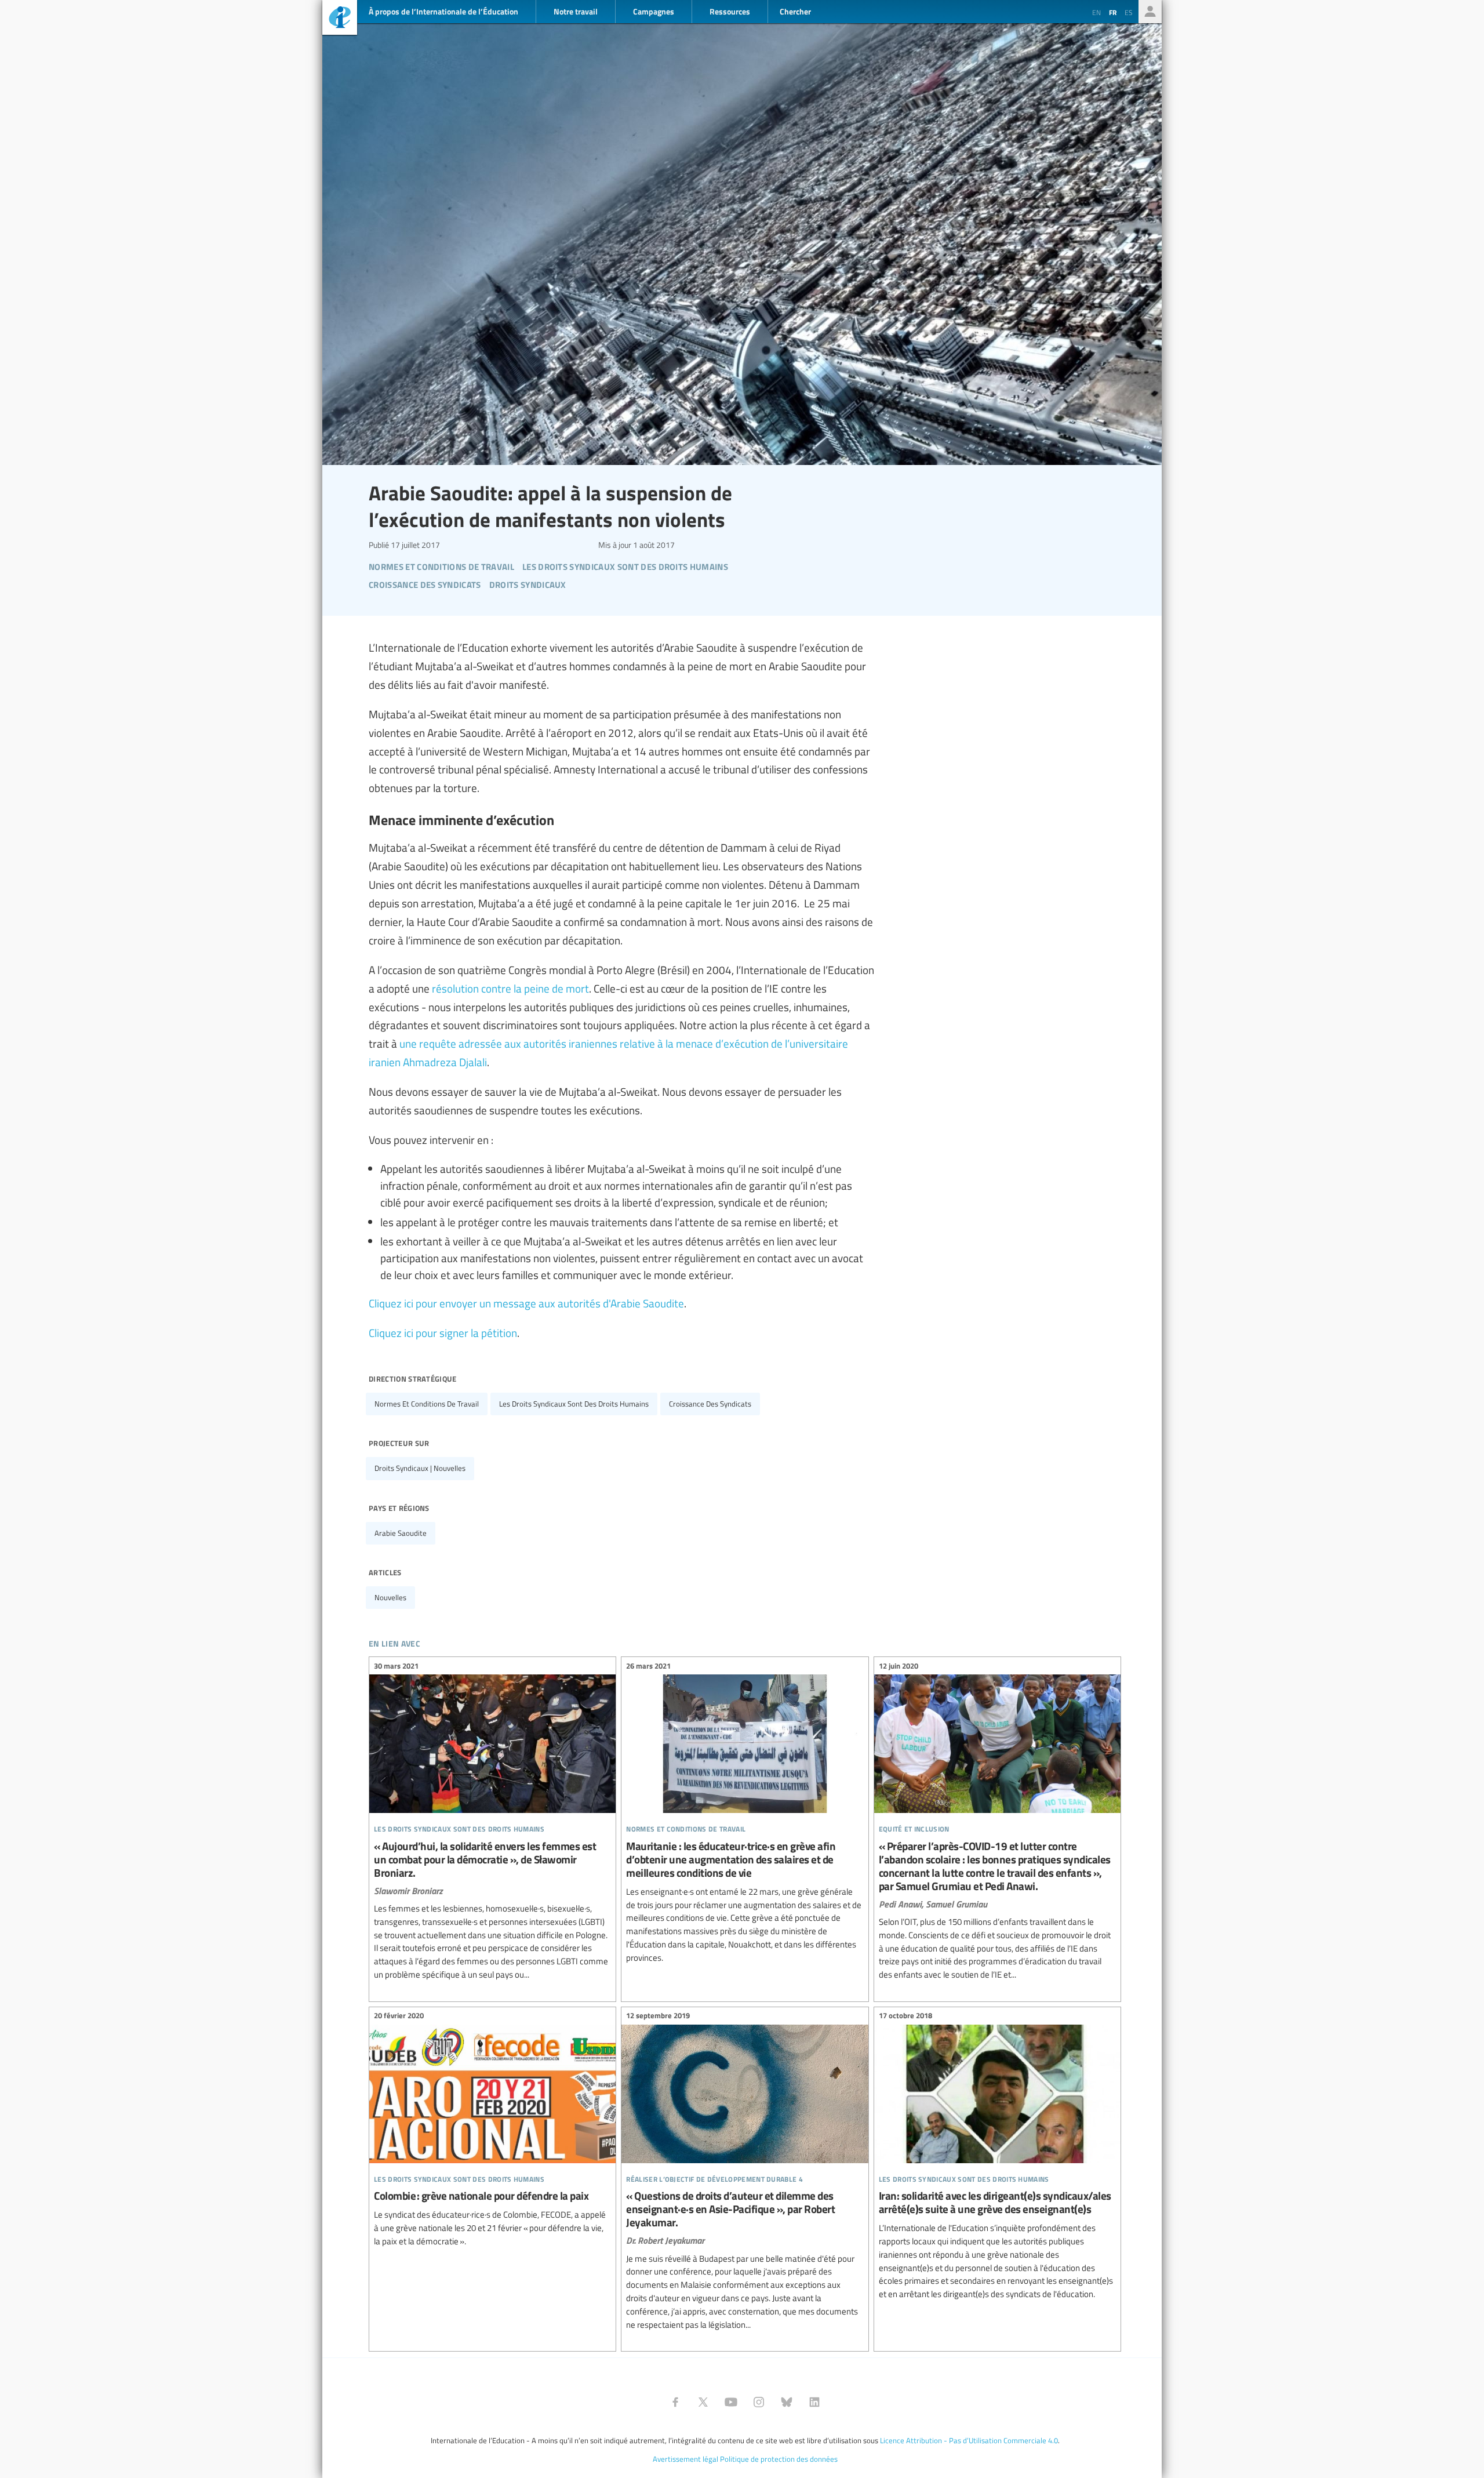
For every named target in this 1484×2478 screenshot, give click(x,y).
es (1129, 12)
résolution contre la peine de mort (510, 988)
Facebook (675, 2402)
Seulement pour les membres (1150, 12)
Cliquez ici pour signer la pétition (443, 1332)
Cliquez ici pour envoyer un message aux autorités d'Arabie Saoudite (526, 1303)
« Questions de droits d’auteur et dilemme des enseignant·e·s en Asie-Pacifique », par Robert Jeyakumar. (745, 2172)
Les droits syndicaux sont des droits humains (574, 1404)
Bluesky (787, 2402)
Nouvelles (390, 1597)
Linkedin (814, 2402)
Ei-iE (340, 19)
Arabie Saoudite (401, 1533)
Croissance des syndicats (710, 1404)
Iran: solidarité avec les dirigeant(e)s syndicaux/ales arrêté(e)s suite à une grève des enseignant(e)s (997, 2157)
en (1096, 12)
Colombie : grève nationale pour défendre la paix (492, 2130)
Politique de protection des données (779, 2459)
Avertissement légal (685, 2459)
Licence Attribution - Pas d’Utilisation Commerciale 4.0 (969, 2440)
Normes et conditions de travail (427, 1404)
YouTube (731, 2402)
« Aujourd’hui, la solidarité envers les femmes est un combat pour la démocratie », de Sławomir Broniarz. (492, 1822)
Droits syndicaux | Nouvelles (420, 1468)
